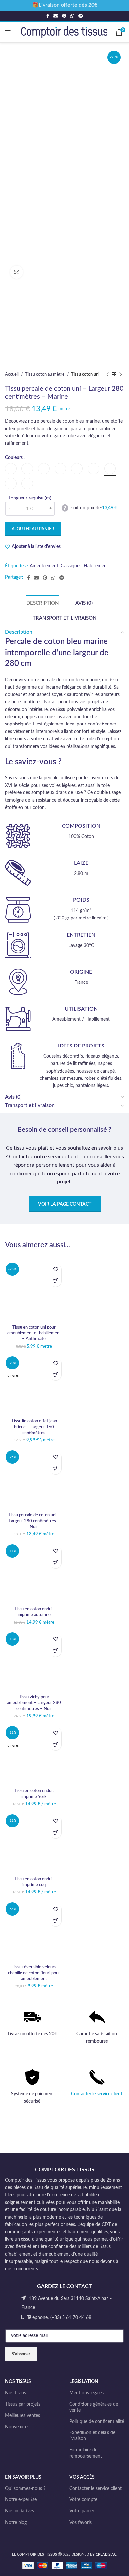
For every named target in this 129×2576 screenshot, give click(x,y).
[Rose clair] (27, 483)
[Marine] (110, 469)
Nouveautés (17, 2427)
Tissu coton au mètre (45, 374)
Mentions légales (86, 2393)
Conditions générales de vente (94, 2407)
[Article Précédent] (107, 375)
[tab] (43, 603)
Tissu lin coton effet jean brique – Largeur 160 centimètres (34, 1427)
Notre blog (16, 2523)
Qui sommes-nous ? (25, 2489)
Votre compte (83, 2500)
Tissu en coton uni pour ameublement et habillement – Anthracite (34, 1333)
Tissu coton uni (85, 374)
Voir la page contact (65, 1204)
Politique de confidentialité (97, 2422)
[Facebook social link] (48, 16)
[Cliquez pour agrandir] (17, 272)
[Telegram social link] (81, 16)
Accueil (12, 374)
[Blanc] (11, 469)
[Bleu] (27, 469)
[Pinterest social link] (64, 16)
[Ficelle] (77, 469)
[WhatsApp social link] (72, 16)
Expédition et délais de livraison (92, 2436)
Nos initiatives (20, 2511)
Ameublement (44, 566)
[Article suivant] (121, 375)
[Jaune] (93, 469)
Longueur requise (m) (30, 498)
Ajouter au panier (33, 529)
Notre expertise (21, 2500)
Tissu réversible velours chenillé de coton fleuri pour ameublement (34, 1973)
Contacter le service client (97, 2094)
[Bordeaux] (44, 469)
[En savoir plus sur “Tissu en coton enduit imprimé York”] (55, 1744)
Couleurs (14, 458)
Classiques (71, 566)
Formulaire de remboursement (86, 2453)
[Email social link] (56, 16)
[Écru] (60, 469)
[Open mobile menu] (8, 32)
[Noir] (11, 483)
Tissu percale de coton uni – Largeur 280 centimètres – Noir (34, 1521)
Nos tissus (16, 2393)
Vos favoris (81, 2523)
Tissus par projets (23, 2404)
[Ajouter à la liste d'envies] (55, 1269)
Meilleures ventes (22, 2416)
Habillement (96, 566)
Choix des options (55, 1281)
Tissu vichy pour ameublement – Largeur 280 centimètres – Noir (34, 1703)
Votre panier (82, 2511)
